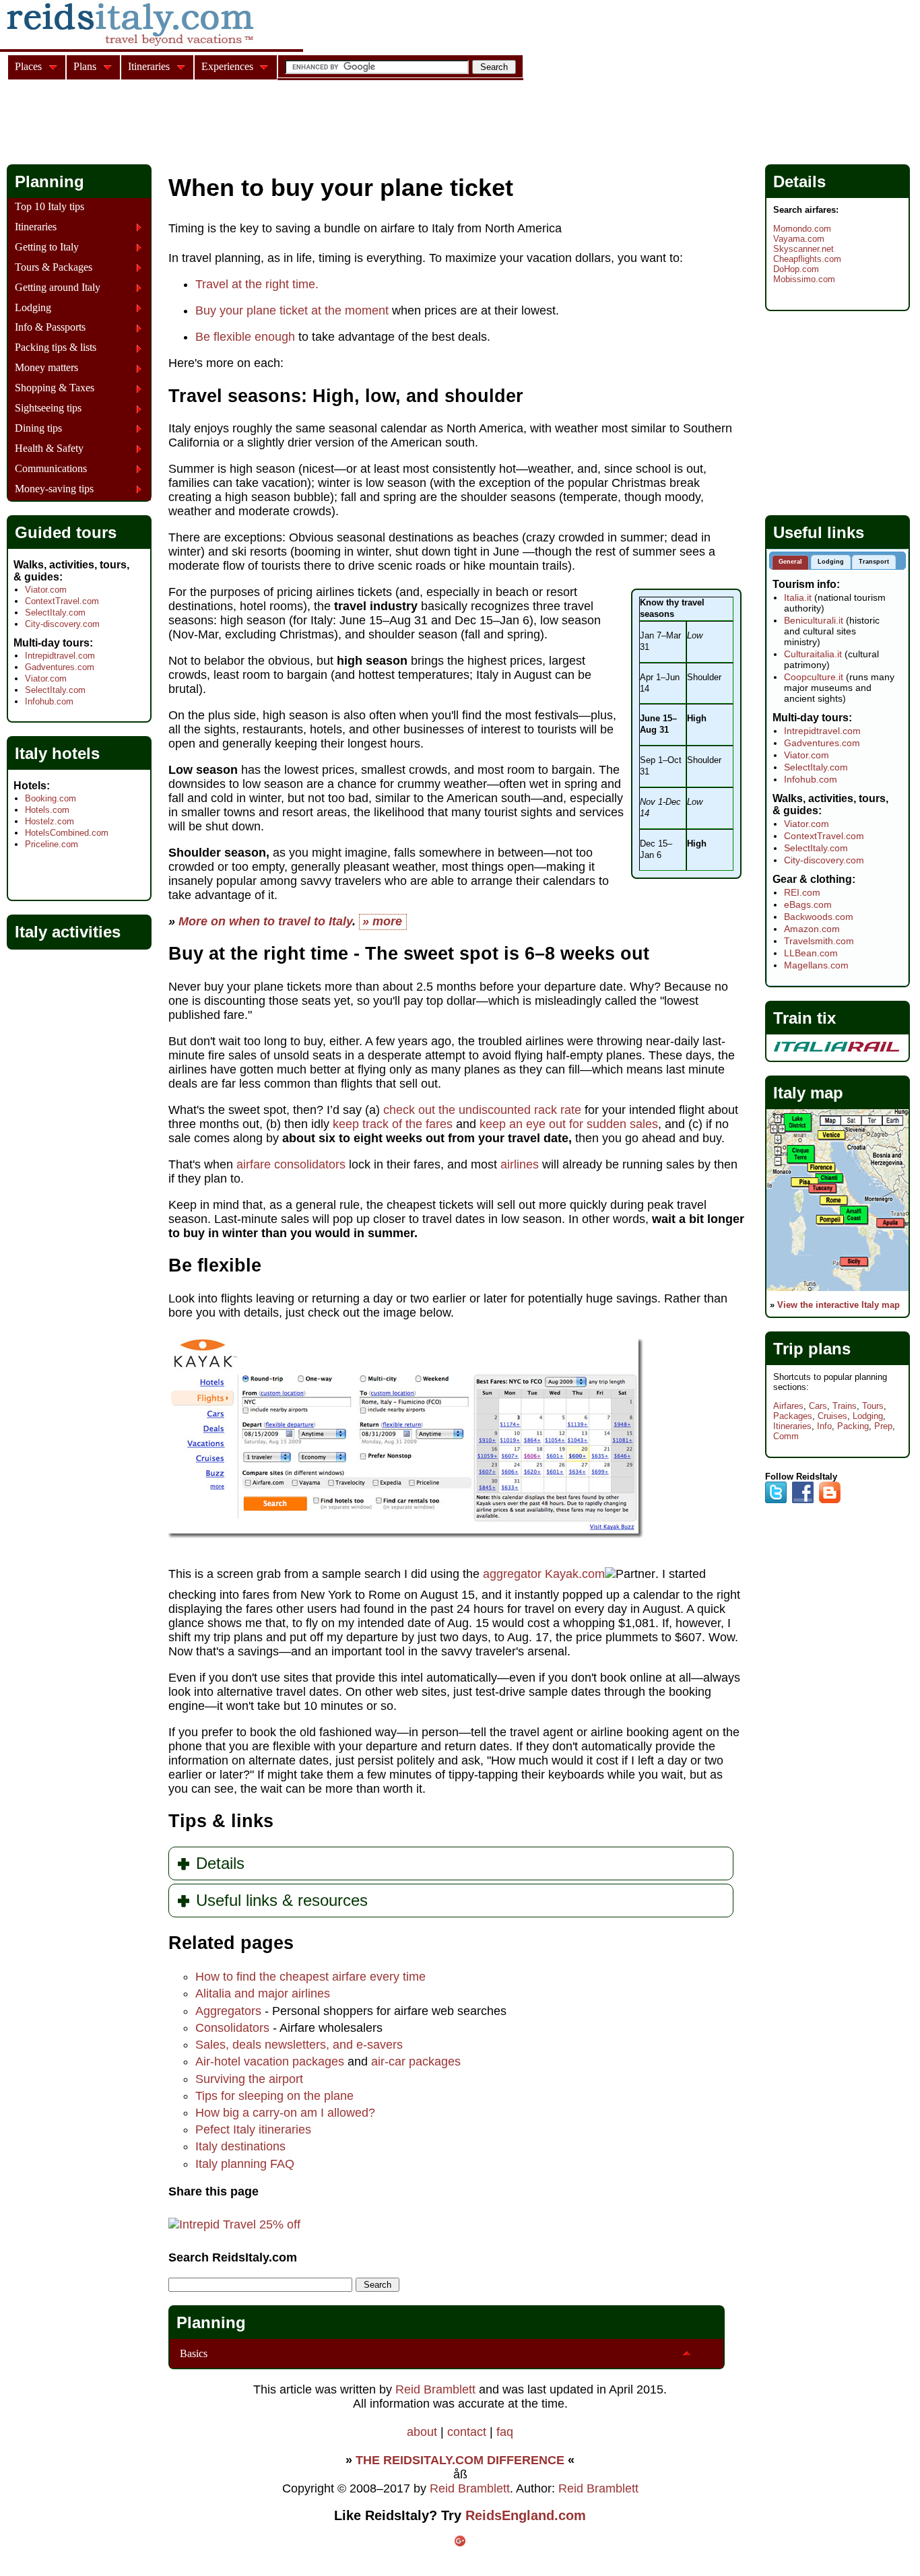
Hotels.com (47, 810)
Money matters (46, 368)
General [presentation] (790, 562)
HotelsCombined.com (67, 833)
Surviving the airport (249, 2079)
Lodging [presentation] (831, 562)
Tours (873, 1406)
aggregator (512, 1574)
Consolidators (232, 2028)
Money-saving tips (54, 489)
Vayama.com (799, 239)
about (422, 2432)
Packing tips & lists (56, 348)
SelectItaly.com (55, 613)
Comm (786, 1436)
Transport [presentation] (874, 562)
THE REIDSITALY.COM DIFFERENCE (460, 2460)
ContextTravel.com (62, 601)
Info (824, 1426)
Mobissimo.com (804, 279)
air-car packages (416, 2061)
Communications (51, 469)
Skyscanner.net (803, 249)
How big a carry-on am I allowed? (285, 2113)
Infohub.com (49, 701)
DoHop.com (796, 269)
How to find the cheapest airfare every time (310, 1977)
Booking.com (51, 798)
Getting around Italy (58, 288)
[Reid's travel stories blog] (830, 1500)
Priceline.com (52, 844)
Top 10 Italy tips (50, 207)
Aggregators (228, 2011)
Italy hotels (57, 753)
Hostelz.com (50, 821)
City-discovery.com (62, 624)
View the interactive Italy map (839, 1305)
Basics (194, 2353)
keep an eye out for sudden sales (569, 1124)
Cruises (832, 1416)
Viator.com (46, 590)
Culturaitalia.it (813, 654)
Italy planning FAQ (245, 2164)
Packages (793, 1416)
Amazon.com (812, 929)
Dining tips (38, 428)
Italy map (808, 1093)
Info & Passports (50, 327)
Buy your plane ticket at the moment (292, 310)
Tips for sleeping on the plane (274, 2096)
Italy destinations (240, 2146)
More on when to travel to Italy (265, 921)
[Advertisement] (252, 124)
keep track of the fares (393, 1124)
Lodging (33, 308)
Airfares (788, 1406)
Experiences (227, 66)
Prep (883, 1426)
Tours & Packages (54, 267)
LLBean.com (811, 953)
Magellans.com (816, 965)
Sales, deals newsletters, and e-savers (299, 2045)
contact (467, 2432)
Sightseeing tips (48, 408)
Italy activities (68, 932)
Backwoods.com (819, 917)
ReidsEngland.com (526, 2515)
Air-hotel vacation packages (270, 2061)
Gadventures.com (60, 667)
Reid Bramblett (435, 2389)
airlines (520, 1164)
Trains (845, 1406)
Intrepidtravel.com (60, 656)
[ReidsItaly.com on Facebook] (803, 1500)
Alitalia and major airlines (263, 1993)
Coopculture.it (814, 677)
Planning (211, 2322)
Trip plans (812, 1349)
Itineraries (36, 227)
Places (28, 66)
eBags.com (808, 904)
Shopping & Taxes (55, 388)
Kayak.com (575, 1574)
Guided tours (66, 532)
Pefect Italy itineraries (253, 2129)
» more (382, 921)
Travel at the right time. (257, 284)
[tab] (790, 563)
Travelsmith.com (819, 941)
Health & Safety (49, 449)
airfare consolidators (291, 1164)
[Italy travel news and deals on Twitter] (776, 1500)
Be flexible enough (245, 337)
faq (505, 2432)
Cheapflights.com (807, 259)
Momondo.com (802, 229)
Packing (853, 1426)
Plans (85, 66)
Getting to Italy (47, 247)
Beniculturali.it (814, 620)
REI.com (802, 892)
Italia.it (798, 597)
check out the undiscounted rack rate (482, 1110)
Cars (818, 1406)
